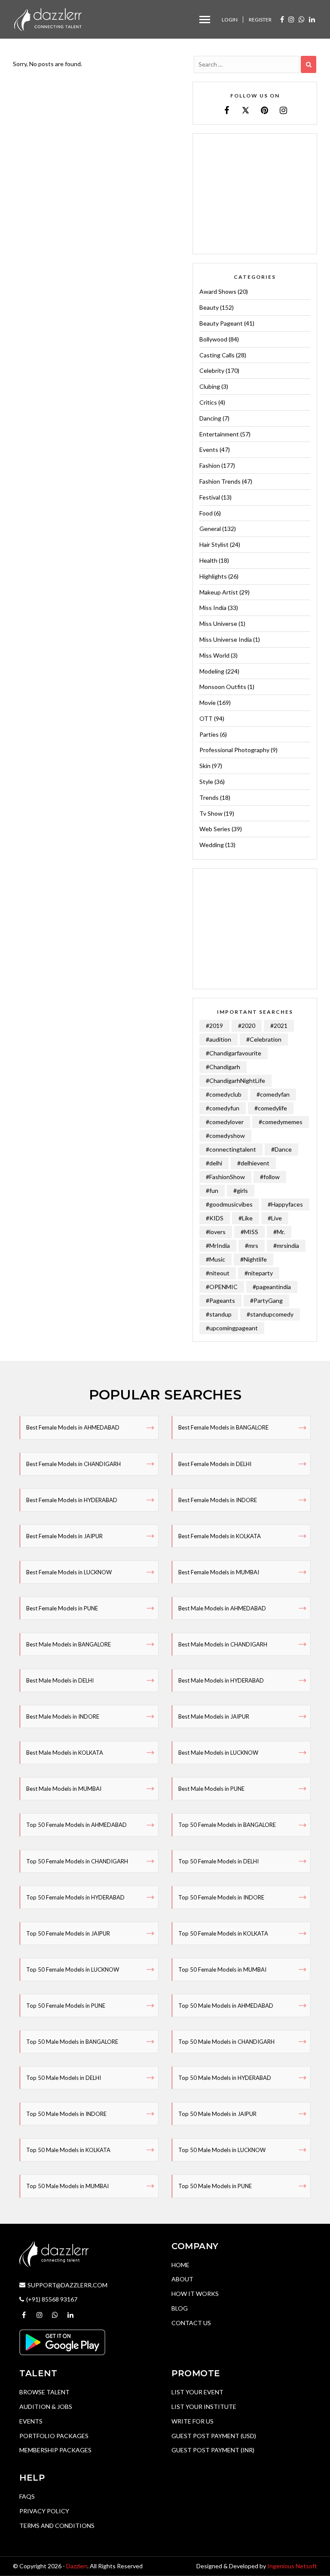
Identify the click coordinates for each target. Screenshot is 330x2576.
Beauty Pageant (221, 323)
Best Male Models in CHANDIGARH (223, 1644)
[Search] (309, 64)
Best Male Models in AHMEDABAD (222, 1608)
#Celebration (264, 1039)
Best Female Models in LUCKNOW (69, 1572)
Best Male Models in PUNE (211, 1789)
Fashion (210, 465)
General (210, 529)
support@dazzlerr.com (67, 2285)
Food (206, 513)
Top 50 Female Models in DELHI (218, 1861)
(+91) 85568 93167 (52, 2299)
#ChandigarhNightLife (235, 1081)
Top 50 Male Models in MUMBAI (67, 2186)
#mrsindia (286, 1245)
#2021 (279, 1026)
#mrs (252, 1245)
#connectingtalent (231, 1149)
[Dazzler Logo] (48, 19)
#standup (219, 1314)
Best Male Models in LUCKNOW (218, 1753)
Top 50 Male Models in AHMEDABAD (226, 2006)
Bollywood (213, 339)
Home (180, 2265)
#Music (215, 1259)
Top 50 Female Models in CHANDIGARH (77, 1861)
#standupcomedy (270, 1314)
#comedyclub (224, 1094)
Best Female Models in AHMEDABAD (73, 1427)
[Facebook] (227, 110)
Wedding (212, 845)
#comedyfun (223, 1108)
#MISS (249, 1232)
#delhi (214, 1163)
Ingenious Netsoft (292, 2566)
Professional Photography (234, 750)
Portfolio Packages (54, 2436)
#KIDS (215, 1218)
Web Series (215, 829)
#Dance (281, 1149)
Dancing (210, 418)
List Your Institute (204, 2407)
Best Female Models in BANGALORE (223, 1427)
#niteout (218, 1273)
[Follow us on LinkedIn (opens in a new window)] (312, 19)
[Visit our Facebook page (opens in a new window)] (282, 19)
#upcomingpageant (232, 1328)
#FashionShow (225, 1177)
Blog (180, 2308)
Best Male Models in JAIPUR (214, 1716)
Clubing (210, 386)
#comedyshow (225, 1136)
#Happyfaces (285, 1204)
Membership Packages (55, 2450)
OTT (206, 718)
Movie (208, 703)
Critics (208, 402)
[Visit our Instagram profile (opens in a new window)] (291, 19)
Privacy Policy (44, 2511)
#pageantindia (272, 1287)
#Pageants (220, 1300)
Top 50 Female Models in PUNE (66, 2006)
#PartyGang (266, 1300)
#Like (246, 1218)
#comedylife (271, 1108)
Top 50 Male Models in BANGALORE (72, 2042)
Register (260, 20)
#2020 (247, 1026)
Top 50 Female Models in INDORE (221, 1897)
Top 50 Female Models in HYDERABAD (75, 1897)
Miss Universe (218, 623)
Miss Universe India (226, 639)
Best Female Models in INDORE (218, 1500)
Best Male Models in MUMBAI (64, 1789)
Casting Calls (217, 355)
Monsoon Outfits (223, 687)
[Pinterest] (264, 110)
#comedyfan (273, 1094)
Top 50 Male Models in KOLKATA (68, 2150)
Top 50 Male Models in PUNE (215, 2186)
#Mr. (279, 1232)
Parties (209, 734)
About (182, 2279)
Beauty (209, 307)
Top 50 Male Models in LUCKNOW (222, 2150)
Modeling (212, 671)
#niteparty (259, 1273)
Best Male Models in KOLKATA (65, 1753)
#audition (218, 1039)
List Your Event (197, 2392)
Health (208, 560)
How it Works (195, 2294)
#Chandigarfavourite (234, 1053)
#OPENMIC (222, 1287)
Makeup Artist (219, 592)
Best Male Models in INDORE (63, 1716)
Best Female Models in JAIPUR (64, 1536)
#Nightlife (254, 1259)
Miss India (213, 608)
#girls (241, 1190)
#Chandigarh (223, 1067)
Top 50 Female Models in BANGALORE (227, 1825)
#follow (270, 1177)
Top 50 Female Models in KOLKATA (223, 1933)
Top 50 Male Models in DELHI (64, 2078)
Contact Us (191, 2323)
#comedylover (225, 1122)
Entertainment (219, 434)
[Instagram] (283, 110)
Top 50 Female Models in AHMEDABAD (76, 1825)
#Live (275, 1218)
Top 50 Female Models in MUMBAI (222, 1969)
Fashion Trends (220, 481)
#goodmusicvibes (229, 1204)
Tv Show (211, 813)
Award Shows (218, 291)
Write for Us (192, 2421)
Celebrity (212, 370)
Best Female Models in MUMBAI (219, 1572)
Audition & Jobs (46, 2407)
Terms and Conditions (57, 2526)
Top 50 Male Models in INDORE (66, 2114)
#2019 (214, 1026)
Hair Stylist (214, 544)
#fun (212, 1190)
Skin (205, 766)
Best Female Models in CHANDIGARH (73, 1464)
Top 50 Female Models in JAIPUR (68, 1933)
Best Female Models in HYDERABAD (72, 1500)
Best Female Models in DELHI (215, 1464)
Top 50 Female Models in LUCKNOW (73, 1969)
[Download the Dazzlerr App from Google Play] (62, 2342)
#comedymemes (281, 1122)
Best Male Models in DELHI (60, 1680)
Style (206, 782)
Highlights (213, 576)
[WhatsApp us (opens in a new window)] (302, 19)
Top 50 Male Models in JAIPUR (217, 2114)
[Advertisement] (255, 194)
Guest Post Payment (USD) (214, 2436)
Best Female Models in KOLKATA (220, 1536)
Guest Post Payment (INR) (213, 2450)
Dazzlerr (77, 2566)
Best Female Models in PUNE (62, 1608)
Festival (210, 497)
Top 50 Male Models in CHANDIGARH (226, 2042)
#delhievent (253, 1163)
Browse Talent (44, 2392)
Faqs (27, 2496)
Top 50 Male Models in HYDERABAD (225, 2078)
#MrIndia (218, 1245)
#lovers (216, 1232)
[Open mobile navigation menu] (205, 20)
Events (209, 450)
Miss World (214, 655)
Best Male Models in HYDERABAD (221, 1680)
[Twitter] (246, 110)
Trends (209, 797)
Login (230, 20)
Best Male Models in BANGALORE (69, 1644)
